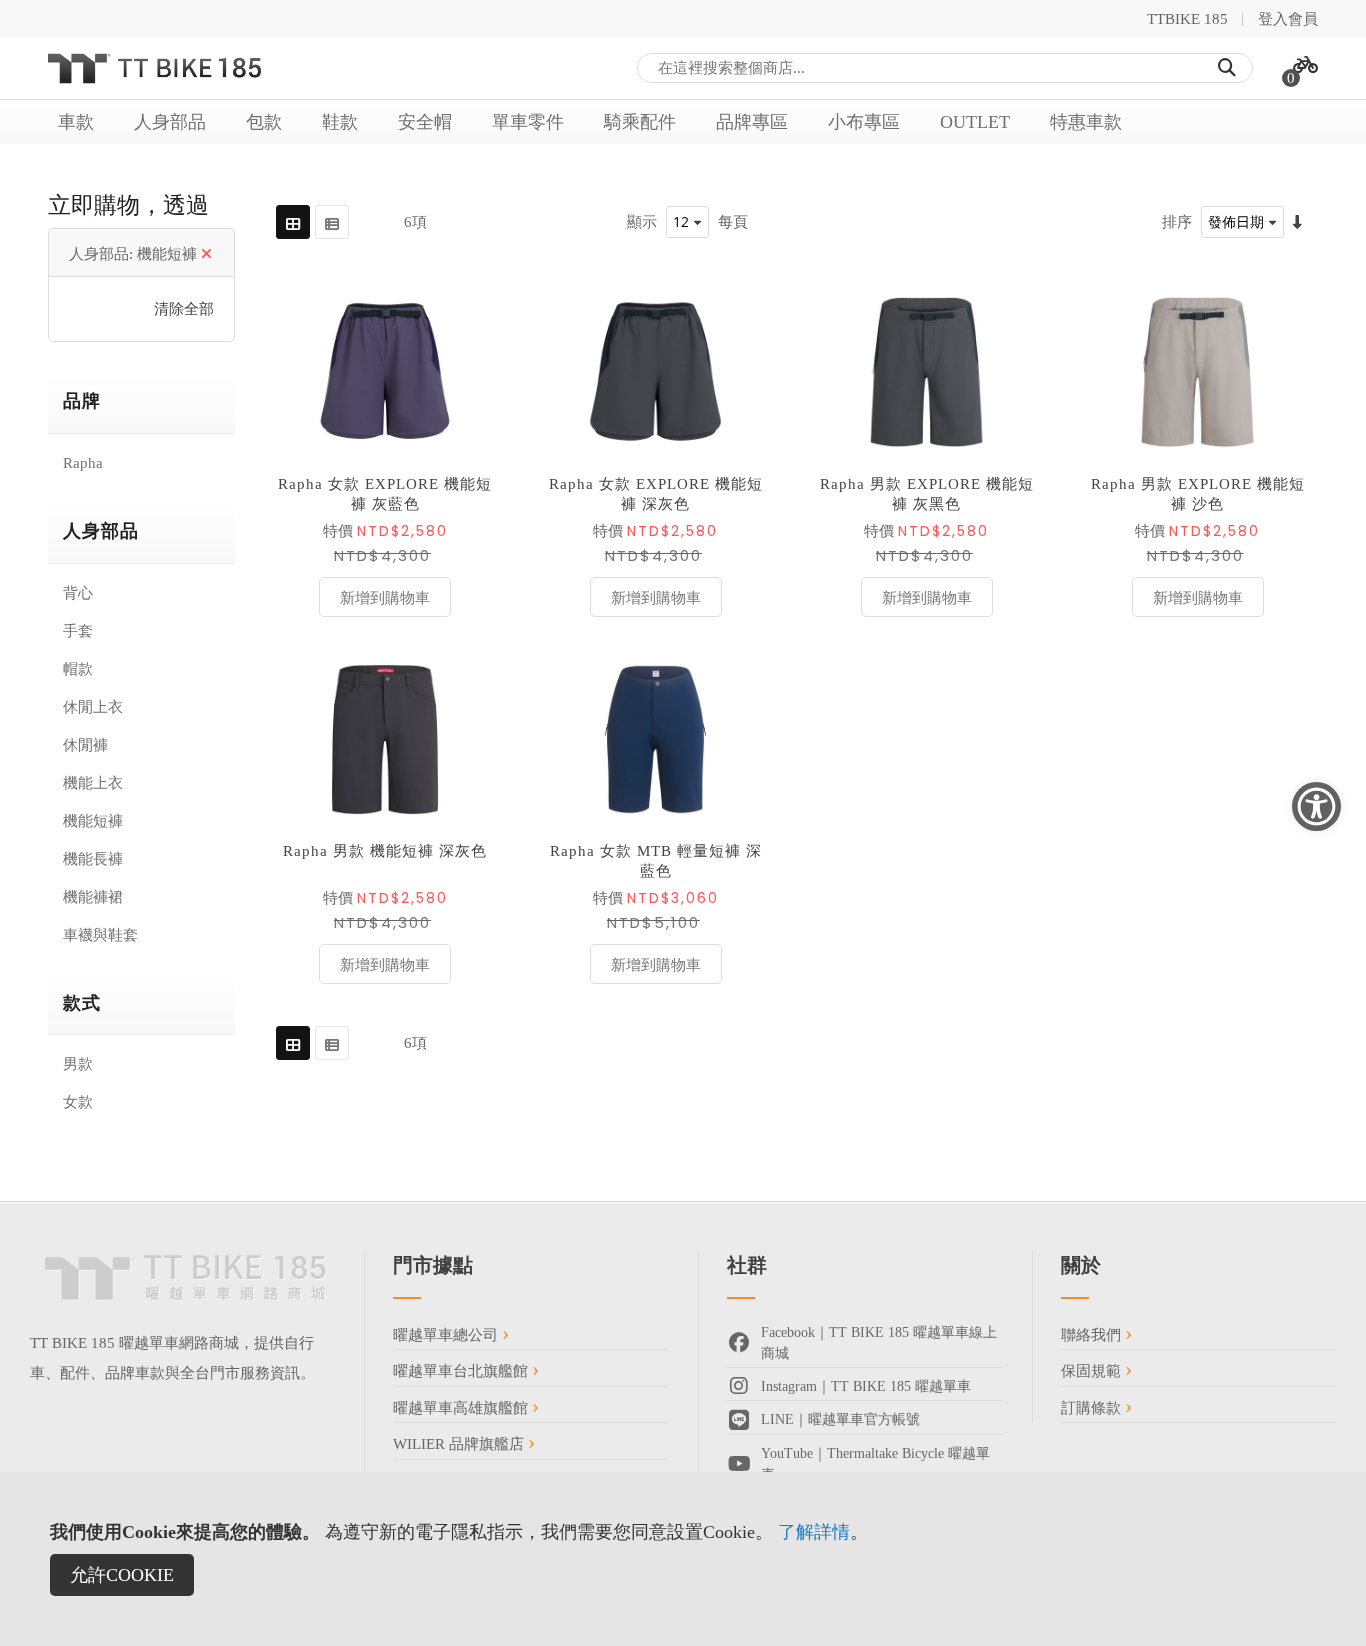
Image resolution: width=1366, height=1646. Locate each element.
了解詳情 (814, 1532)
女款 (78, 1102)
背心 (78, 593)
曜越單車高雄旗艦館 (462, 1408)
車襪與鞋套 (100, 935)
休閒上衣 (93, 707)
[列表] (332, 222)
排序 (1177, 222)
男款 (78, 1064)
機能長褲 (93, 859)
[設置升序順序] (1297, 222)
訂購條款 (1093, 1408)
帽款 (78, 669)
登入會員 (1288, 19)
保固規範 (1093, 1371)
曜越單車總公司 (447, 1335)
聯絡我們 (1093, 1335)
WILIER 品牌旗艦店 (460, 1444)
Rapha (83, 463)
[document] (683, 1559)
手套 (78, 631)
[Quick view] (475, 434)
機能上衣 (93, 783)
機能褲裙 (93, 897)
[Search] (1227, 68)
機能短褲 (93, 821)
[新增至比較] (475, 389)
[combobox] (945, 68)
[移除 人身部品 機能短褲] (206, 254)
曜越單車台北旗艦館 (462, 1371)
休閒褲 (85, 745)
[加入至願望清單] (475, 344)
